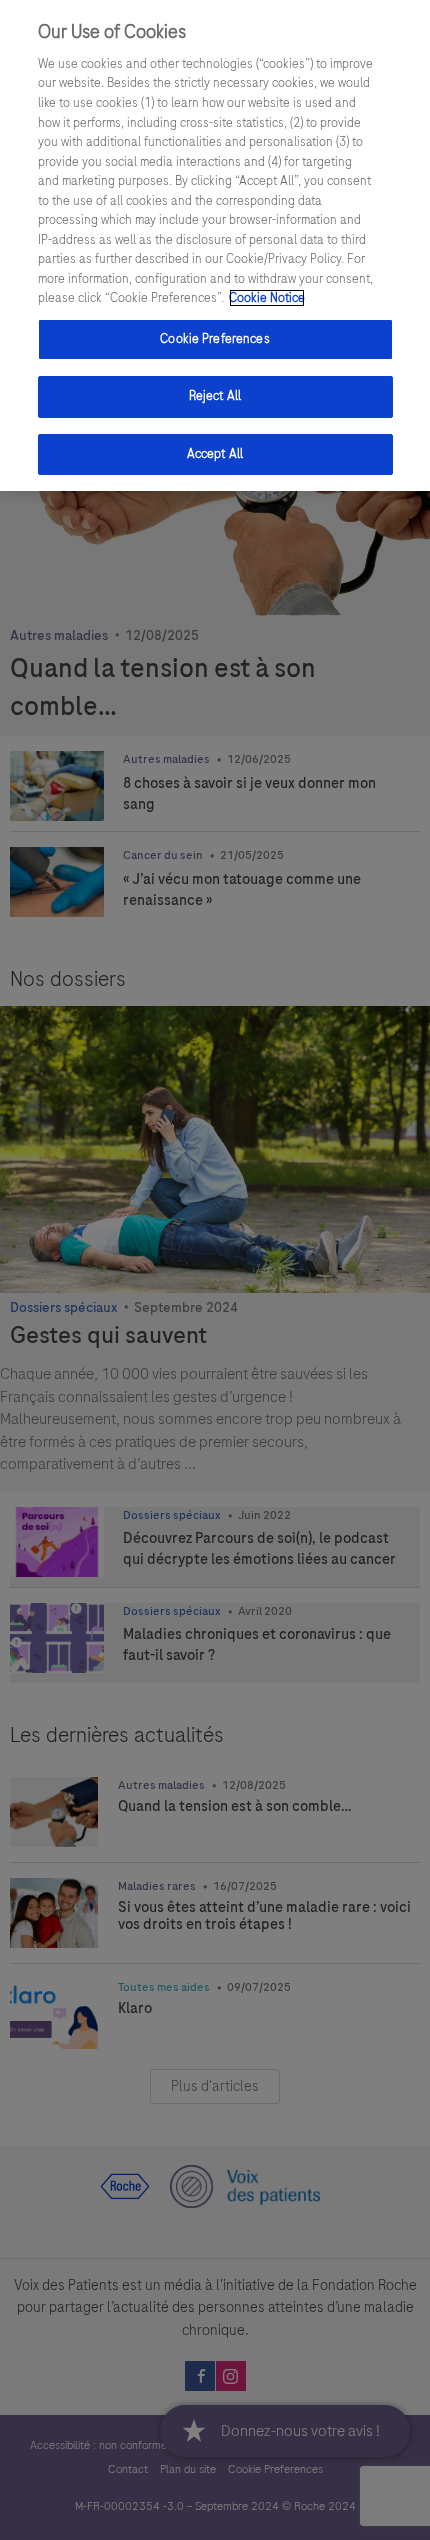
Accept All (215, 454)
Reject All (215, 396)
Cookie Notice (267, 298)
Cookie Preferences (214, 339)
